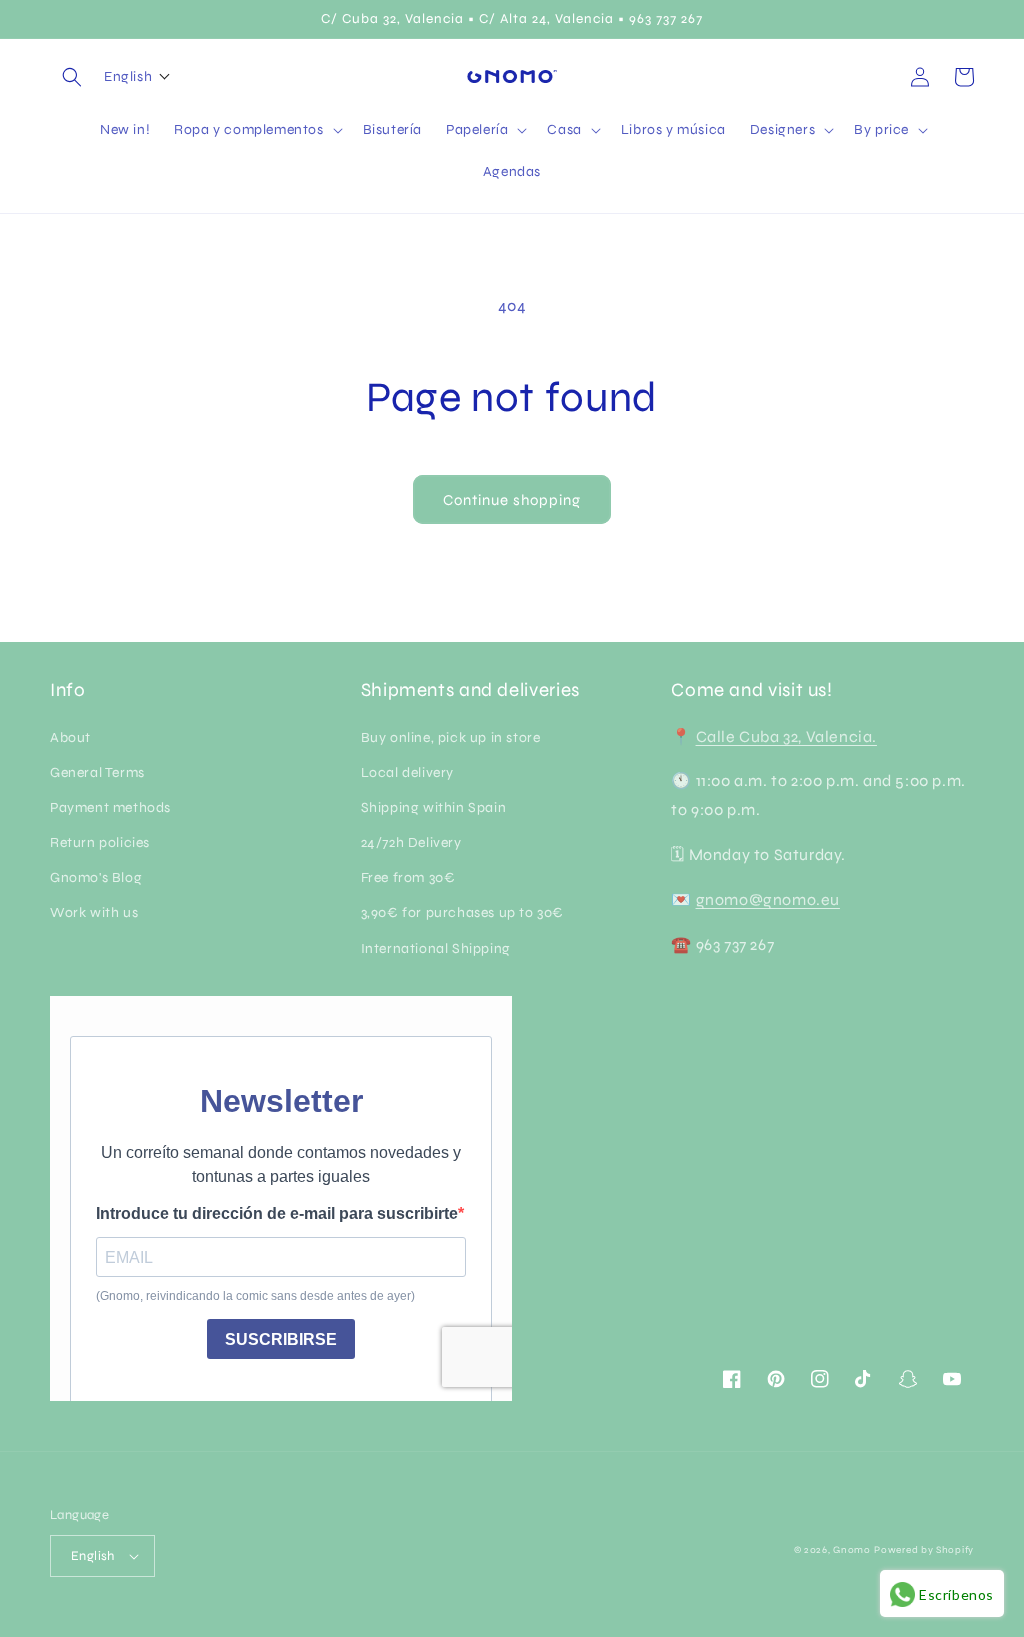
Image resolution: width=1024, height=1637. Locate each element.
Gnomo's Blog (96, 877)
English (93, 1556)
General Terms (97, 772)
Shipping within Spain (434, 807)
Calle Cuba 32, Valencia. (786, 736)
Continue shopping (512, 500)
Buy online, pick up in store (451, 737)
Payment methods (110, 807)
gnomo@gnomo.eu (768, 899)
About (70, 737)
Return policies (100, 842)
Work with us (94, 912)
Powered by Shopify (924, 1550)
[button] (72, 77)
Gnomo (852, 1550)
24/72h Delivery (411, 842)
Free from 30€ (408, 877)
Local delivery (407, 772)
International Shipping (436, 948)
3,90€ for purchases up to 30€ (462, 912)
